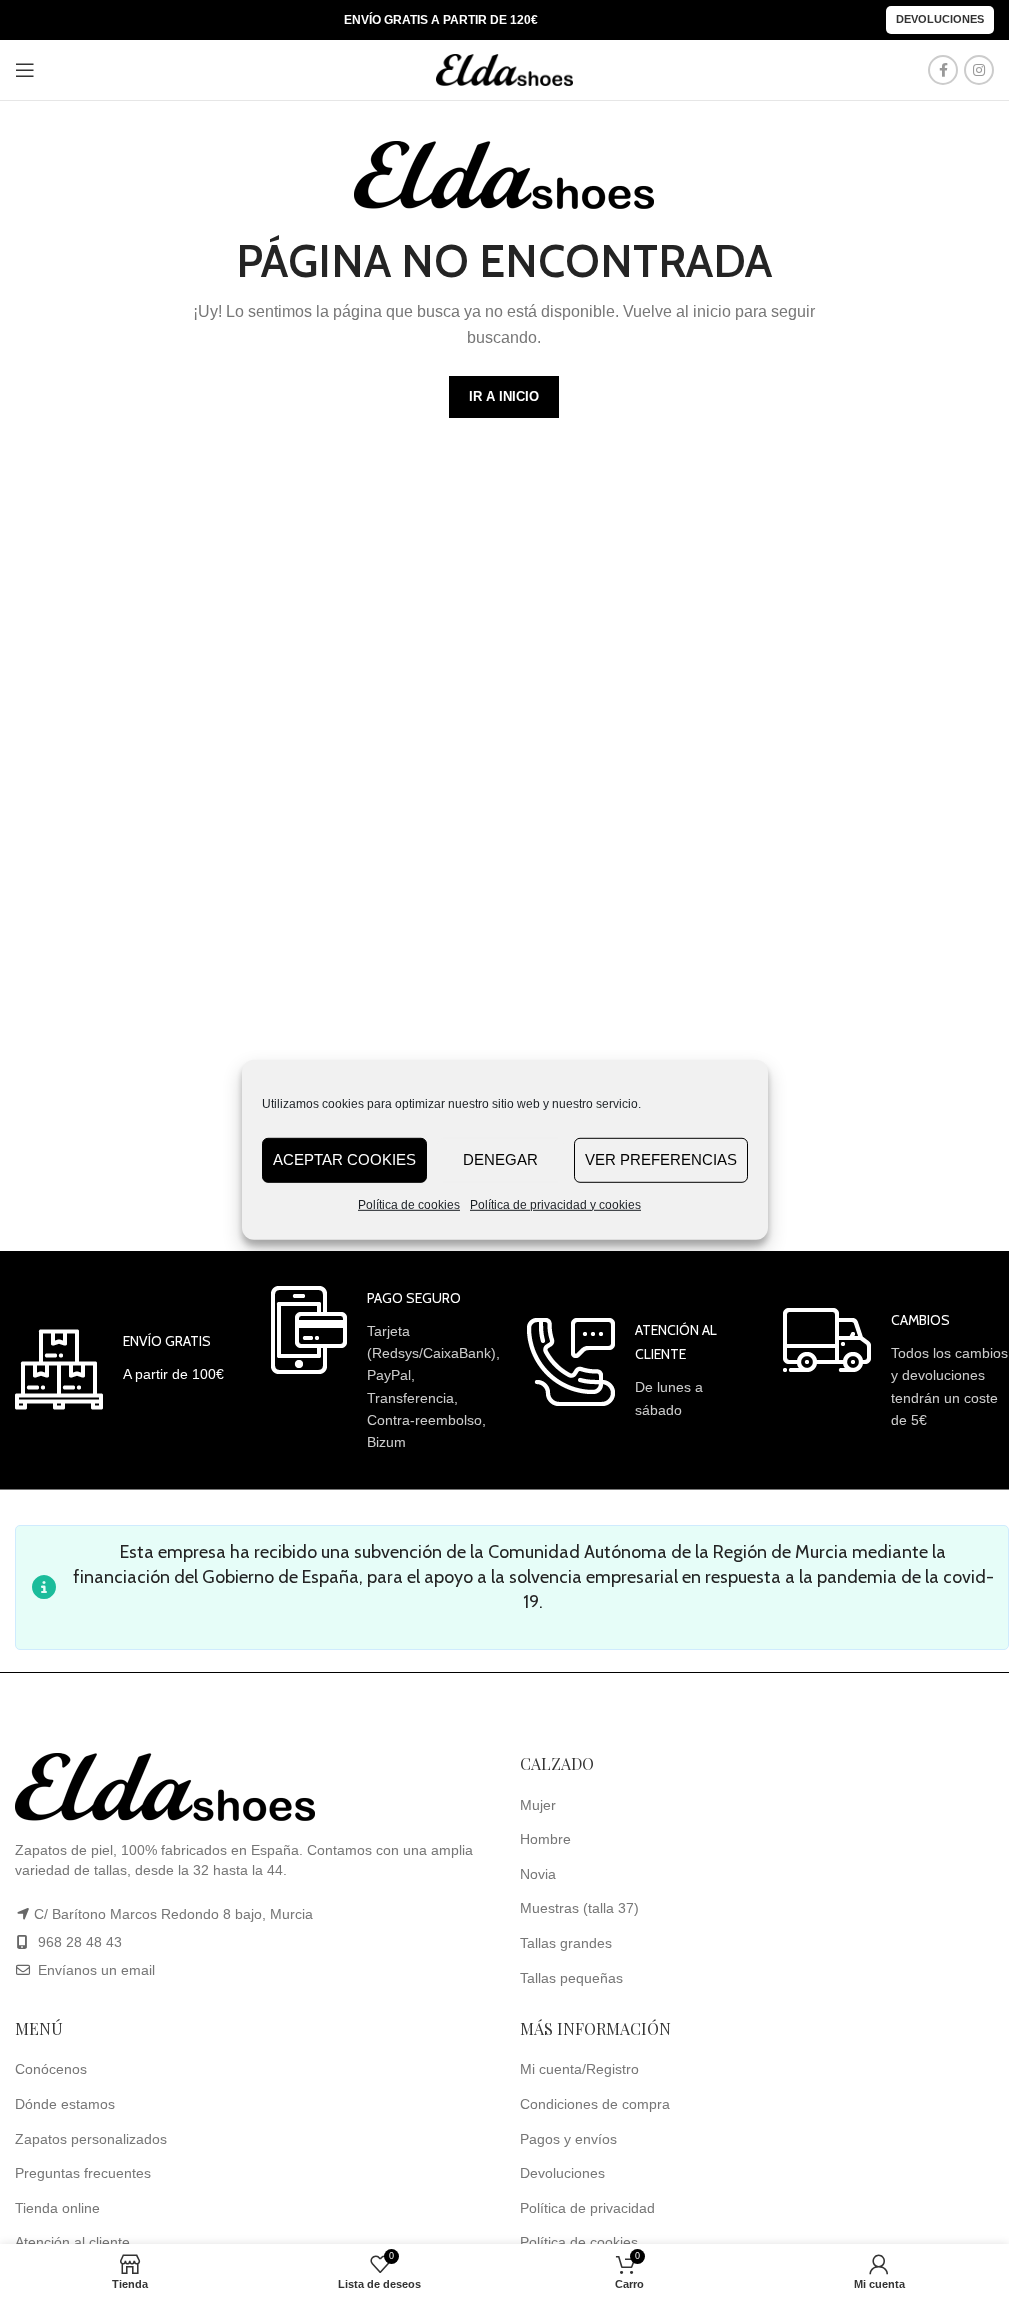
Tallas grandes (566, 1943)
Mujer (538, 1805)
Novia (538, 1874)
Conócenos (51, 2069)
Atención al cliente (72, 2242)
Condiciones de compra (595, 2104)
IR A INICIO (504, 396)
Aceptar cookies (344, 1159)
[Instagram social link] (979, 70)
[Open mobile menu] (25, 70)
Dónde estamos (65, 2104)
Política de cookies (409, 1204)
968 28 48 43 (80, 1942)
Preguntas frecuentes (83, 2173)
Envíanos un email (94, 1970)
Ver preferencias (661, 1159)
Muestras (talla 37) (579, 1908)
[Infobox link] (119, 1369)
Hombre (545, 1839)
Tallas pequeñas (571, 1978)
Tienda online (57, 2208)
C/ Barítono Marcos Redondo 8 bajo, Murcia (173, 1914)
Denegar (500, 1159)
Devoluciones (940, 19)
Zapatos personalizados (91, 2139)
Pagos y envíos (568, 2139)
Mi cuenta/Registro (579, 2069)
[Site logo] (505, 69)
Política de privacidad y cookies (555, 1204)
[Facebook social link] (943, 70)
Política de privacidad (587, 2208)
